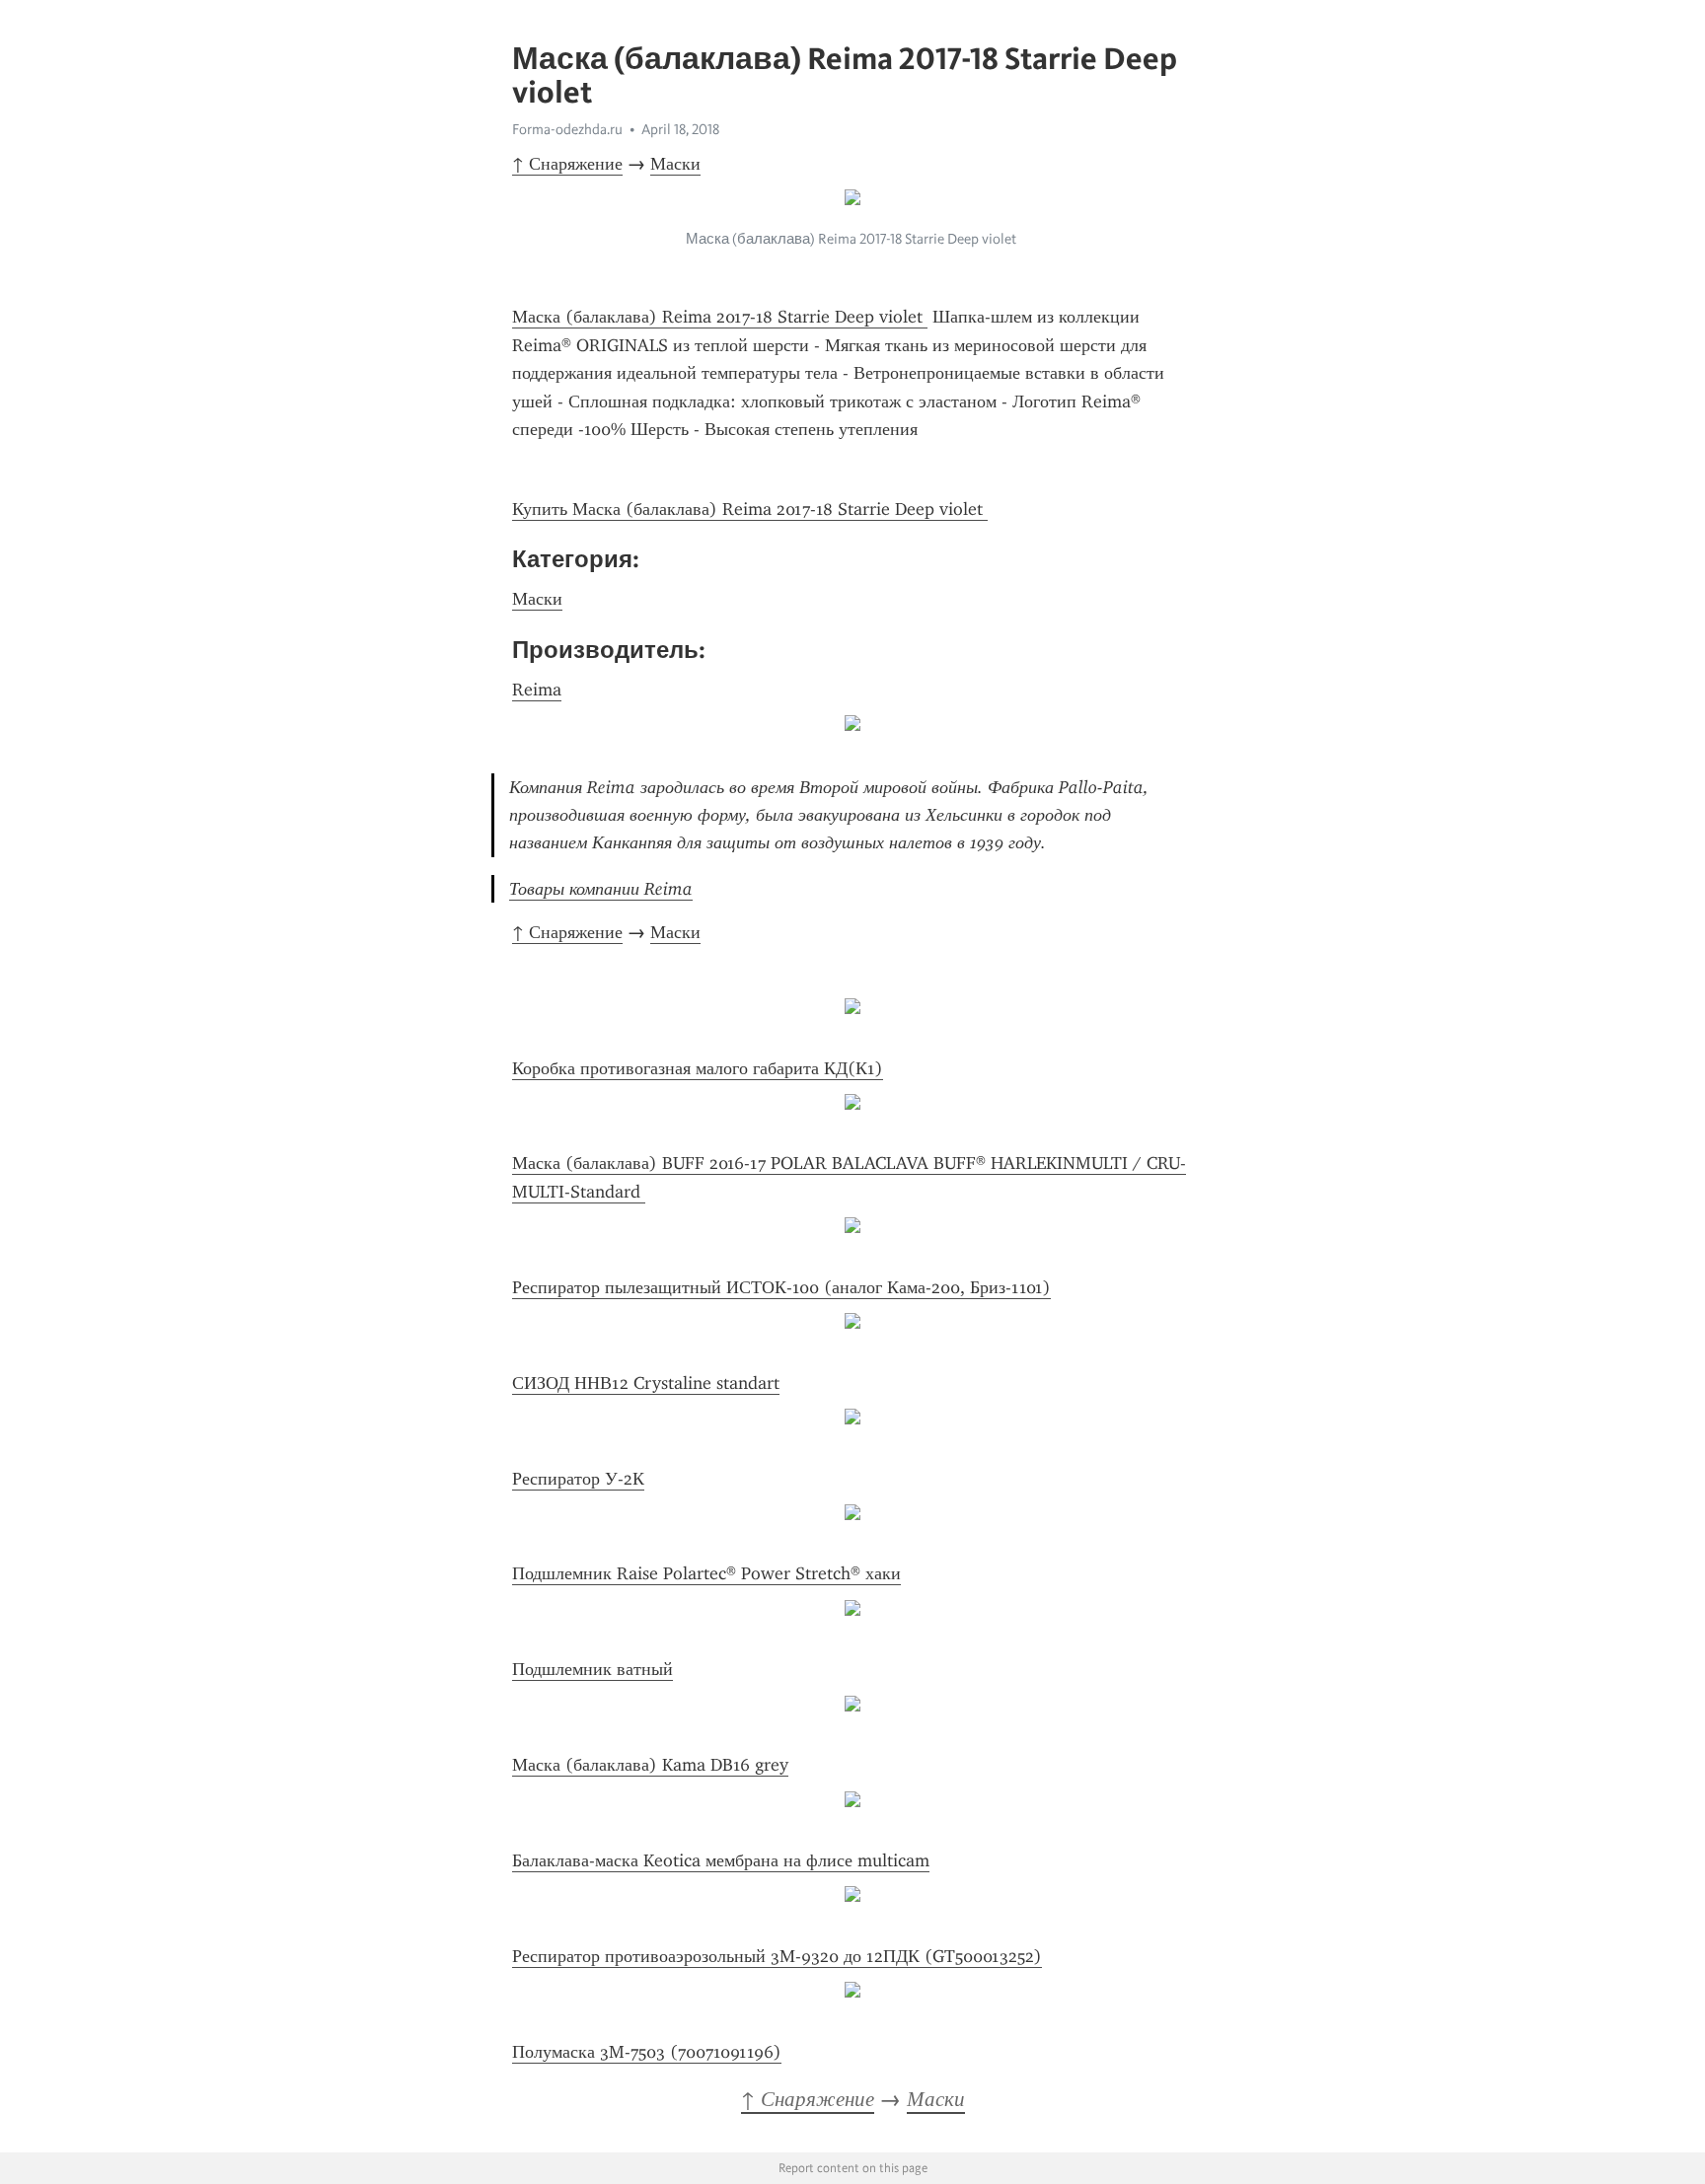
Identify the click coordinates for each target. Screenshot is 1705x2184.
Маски (675, 164)
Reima (537, 690)
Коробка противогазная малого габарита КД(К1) (698, 1068)
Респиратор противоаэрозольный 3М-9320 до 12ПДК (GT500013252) (777, 1956)
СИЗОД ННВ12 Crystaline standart (646, 1383)
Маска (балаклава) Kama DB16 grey (650, 1765)
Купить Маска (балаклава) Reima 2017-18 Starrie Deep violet (750, 509)
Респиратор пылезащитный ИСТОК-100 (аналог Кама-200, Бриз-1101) (781, 1287)
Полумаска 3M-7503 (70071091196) (647, 2052)
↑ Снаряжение (567, 164)
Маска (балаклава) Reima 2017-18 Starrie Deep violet (720, 317)
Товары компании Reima (601, 889)
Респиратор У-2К (578, 1479)
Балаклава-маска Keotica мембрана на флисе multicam (721, 1860)
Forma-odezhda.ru (567, 129)
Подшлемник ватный (593, 1669)
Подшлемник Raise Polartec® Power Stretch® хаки (706, 1573)
